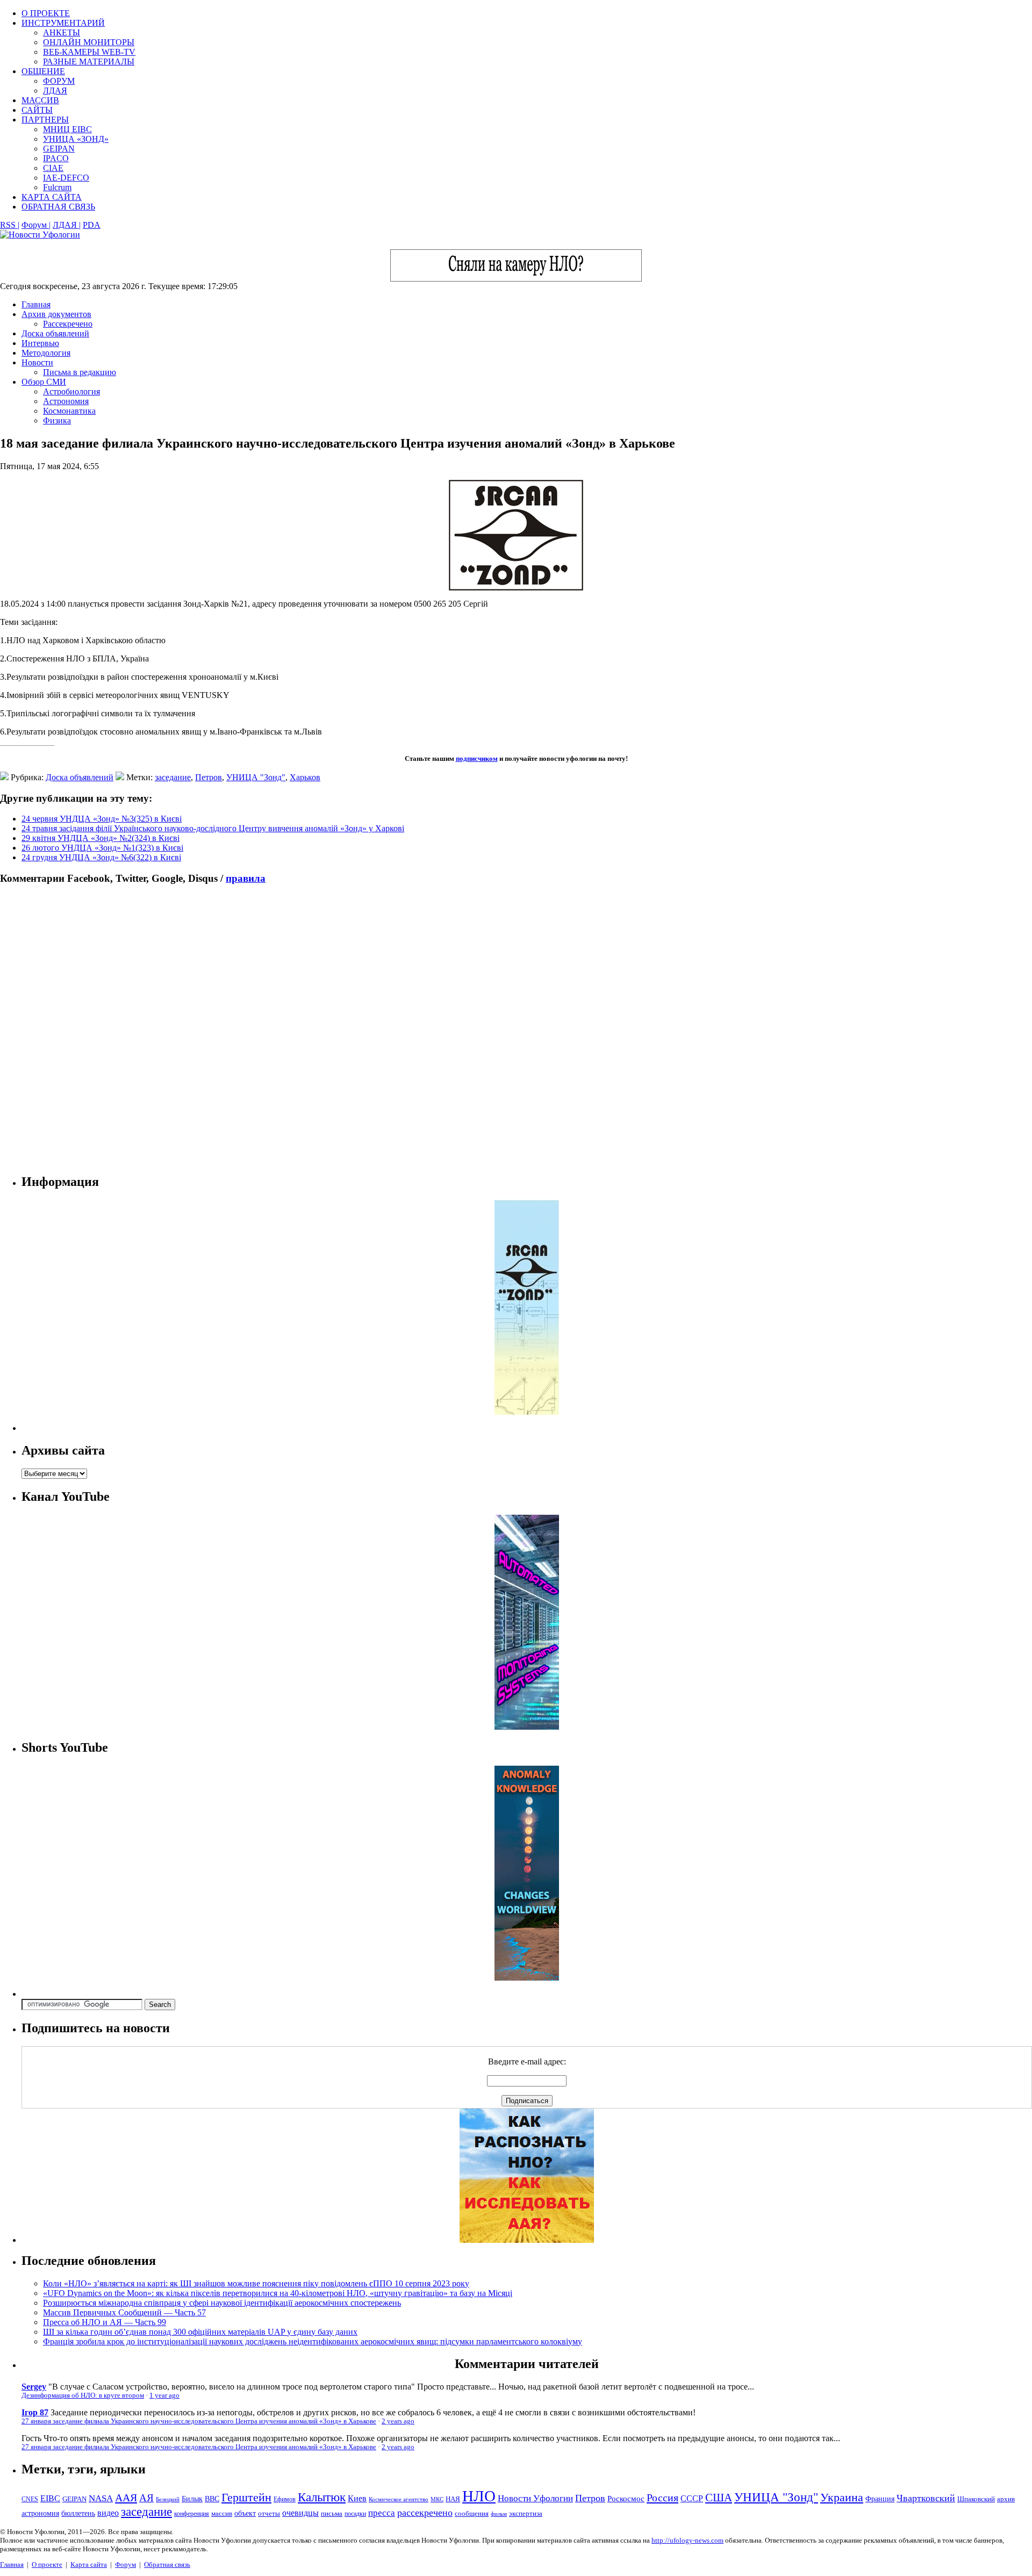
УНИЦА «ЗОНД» (76, 139)
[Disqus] (516, 1029)
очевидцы (300, 2513)
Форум (126, 2564)
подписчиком (477, 758)
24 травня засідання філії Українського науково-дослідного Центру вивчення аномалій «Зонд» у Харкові (213, 828)
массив (222, 2513)
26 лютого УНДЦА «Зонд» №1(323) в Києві (102, 848)
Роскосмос (626, 2498)
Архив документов (56, 314)
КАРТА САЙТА (52, 197)
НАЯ (453, 2499)
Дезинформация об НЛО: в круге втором (83, 2395)
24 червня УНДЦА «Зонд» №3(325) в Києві (102, 819)
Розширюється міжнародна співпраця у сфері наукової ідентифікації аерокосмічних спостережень (222, 2303)
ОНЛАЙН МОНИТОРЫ (89, 42)
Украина (842, 2498)
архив (1006, 2499)
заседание (173, 777)
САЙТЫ (37, 110)
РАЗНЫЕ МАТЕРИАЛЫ (89, 62)
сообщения (472, 2513)
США (719, 2498)
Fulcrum (57, 187)
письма (332, 2513)
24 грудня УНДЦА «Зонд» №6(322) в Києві (101, 857)
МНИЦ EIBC (67, 129)
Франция (880, 2499)
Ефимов (285, 2499)
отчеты (269, 2513)
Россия (662, 2498)
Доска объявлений (55, 333)
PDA (92, 225)
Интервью (40, 343)
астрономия (40, 2513)
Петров (209, 777)
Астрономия (66, 401)
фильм (499, 2514)
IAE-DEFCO (66, 178)
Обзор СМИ (44, 382)
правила (246, 878)
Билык (192, 2499)
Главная (36, 304)
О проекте (47, 2564)
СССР (692, 2498)
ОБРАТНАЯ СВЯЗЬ (58, 207)
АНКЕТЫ (62, 33)
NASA (101, 2498)
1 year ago (164, 2395)
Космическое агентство (399, 2499)
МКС (437, 2499)
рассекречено (425, 2513)
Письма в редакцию (80, 372)
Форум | (36, 225)
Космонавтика (69, 411)
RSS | (10, 225)
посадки (355, 2514)
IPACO (56, 158)
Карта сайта (89, 2564)
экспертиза (526, 2514)
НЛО (479, 2496)
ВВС (212, 2499)
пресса (382, 2513)
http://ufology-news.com (687, 2540)
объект (245, 2513)
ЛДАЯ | (67, 225)
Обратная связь (167, 2564)
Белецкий (168, 2499)
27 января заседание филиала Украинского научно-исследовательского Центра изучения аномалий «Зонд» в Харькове (199, 2421)
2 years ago (398, 2421)
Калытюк (322, 2497)
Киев (357, 2498)
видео (108, 2513)
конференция (192, 2514)
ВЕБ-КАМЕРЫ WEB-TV (89, 52)
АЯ (146, 2498)
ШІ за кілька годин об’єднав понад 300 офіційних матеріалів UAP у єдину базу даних (200, 2332)
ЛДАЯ (55, 91)
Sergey (34, 2387)
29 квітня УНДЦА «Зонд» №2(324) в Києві (101, 838)
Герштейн (246, 2497)
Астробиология (71, 391)
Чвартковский (926, 2498)
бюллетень (78, 2513)
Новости (37, 362)
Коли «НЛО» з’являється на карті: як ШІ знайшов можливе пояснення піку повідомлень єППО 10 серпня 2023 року (256, 2283)
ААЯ (126, 2498)
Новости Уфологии (535, 2498)
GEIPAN (59, 149)
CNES (30, 2499)
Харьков (305, 777)
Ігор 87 (35, 2412)
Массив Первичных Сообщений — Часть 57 (124, 2312)
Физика (57, 420)
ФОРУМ (59, 81)
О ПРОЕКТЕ (46, 13)
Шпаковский (976, 2499)
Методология (46, 353)
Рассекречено (68, 324)
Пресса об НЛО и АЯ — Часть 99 (105, 2322)
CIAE (53, 168)
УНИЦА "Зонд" (256, 777)
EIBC (50, 2498)
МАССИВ (40, 100)
